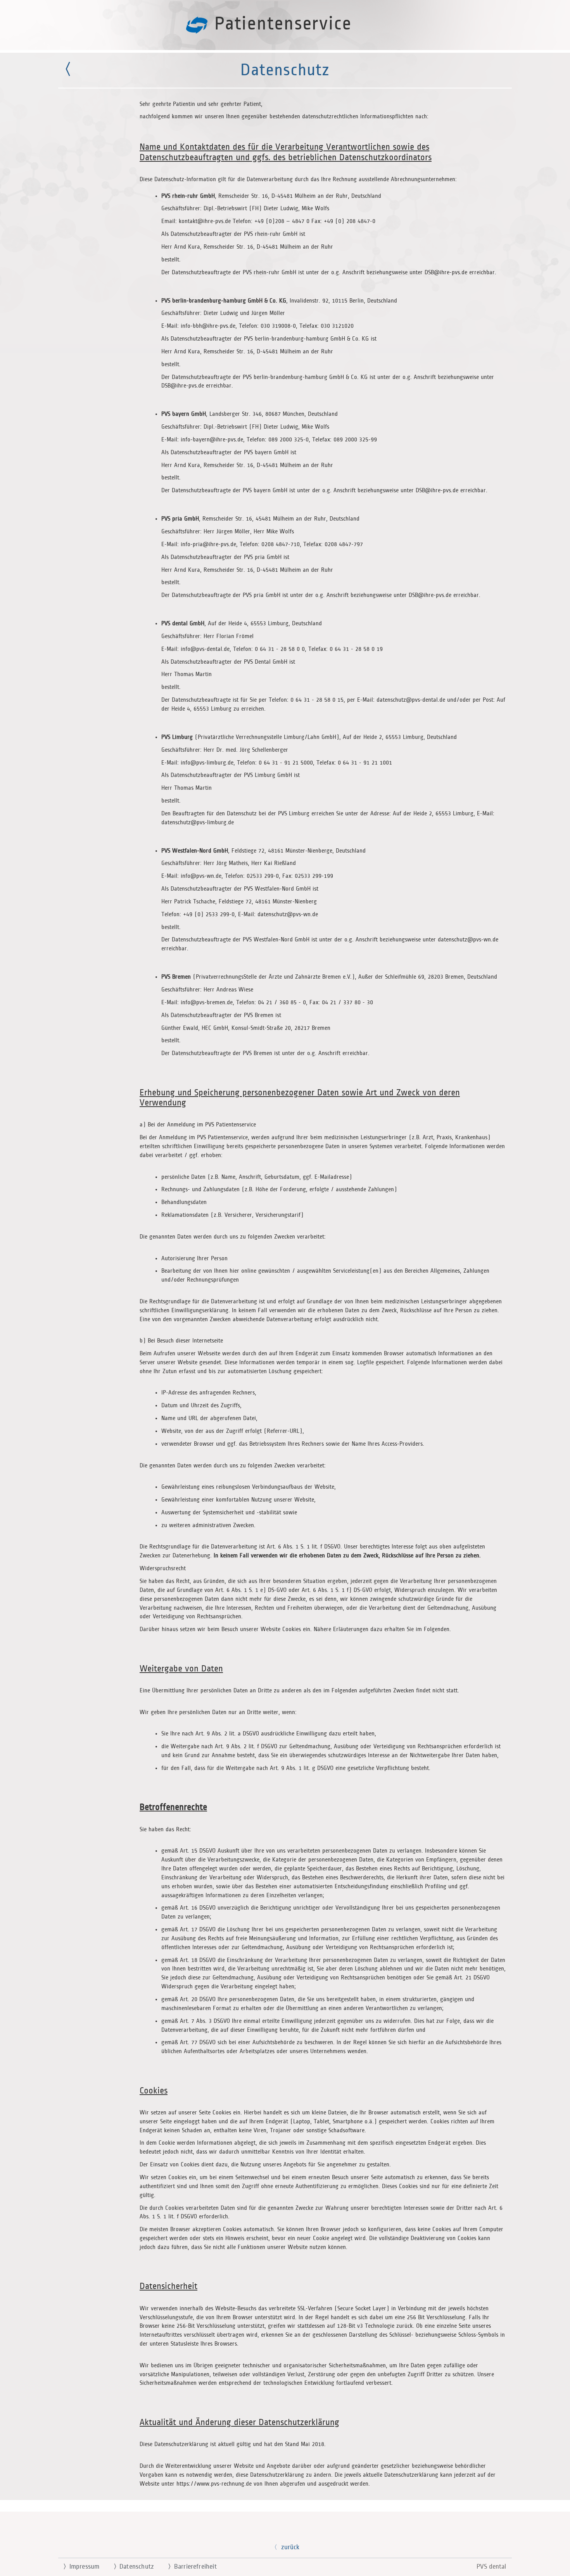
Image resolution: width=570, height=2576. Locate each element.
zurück (290, 2547)
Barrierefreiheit (192, 2567)
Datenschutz (134, 2567)
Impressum (81, 2567)
